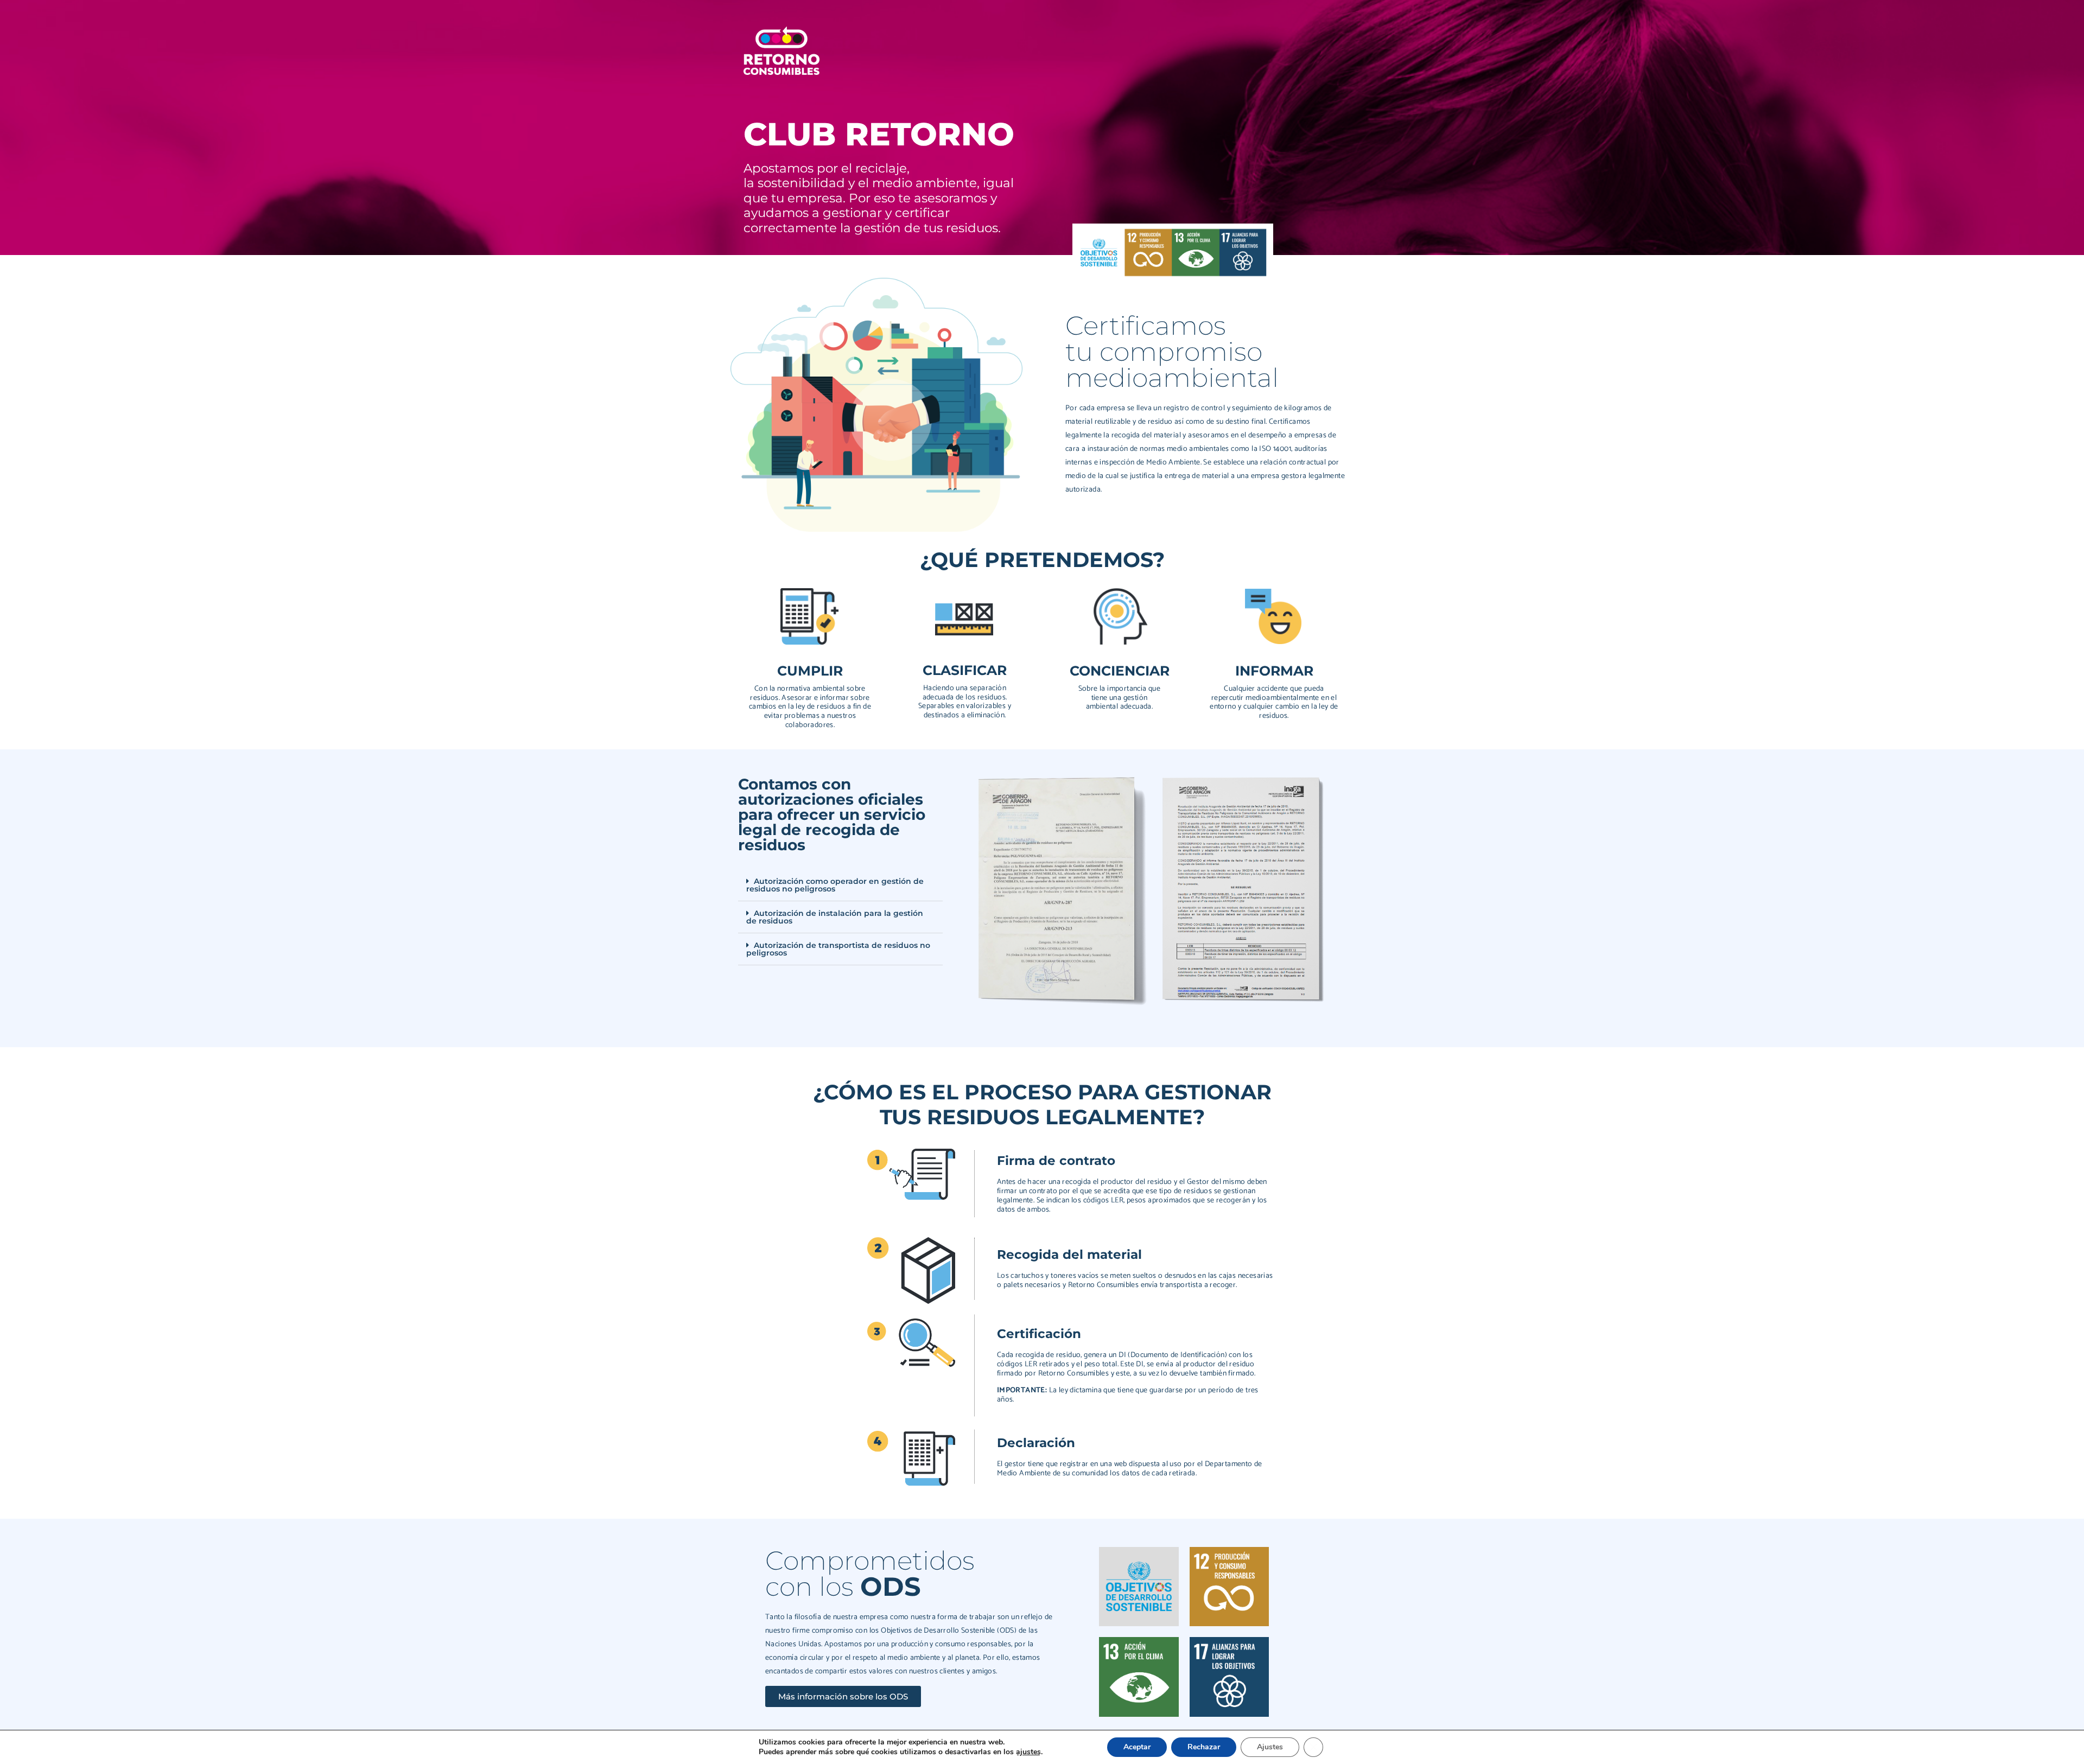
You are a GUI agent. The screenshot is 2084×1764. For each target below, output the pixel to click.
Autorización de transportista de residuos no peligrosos (838, 949)
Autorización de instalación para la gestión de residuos (835, 917)
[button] (840, 885)
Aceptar (1137, 1747)
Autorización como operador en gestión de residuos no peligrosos (835, 885)
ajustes (1028, 1752)
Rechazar (1204, 1747)
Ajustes (1270, 1747)
